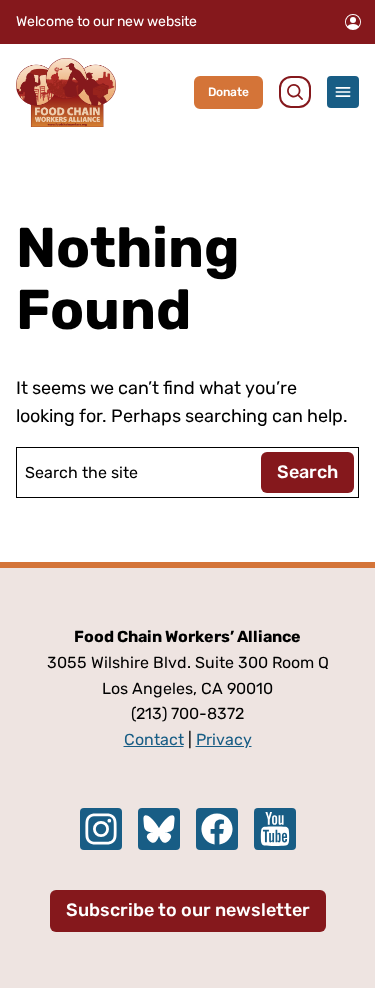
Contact (154, 739)
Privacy (224, 739)
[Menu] (343, 92)
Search (307, 472)
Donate (228, 92)
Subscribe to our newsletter (188, 910)
